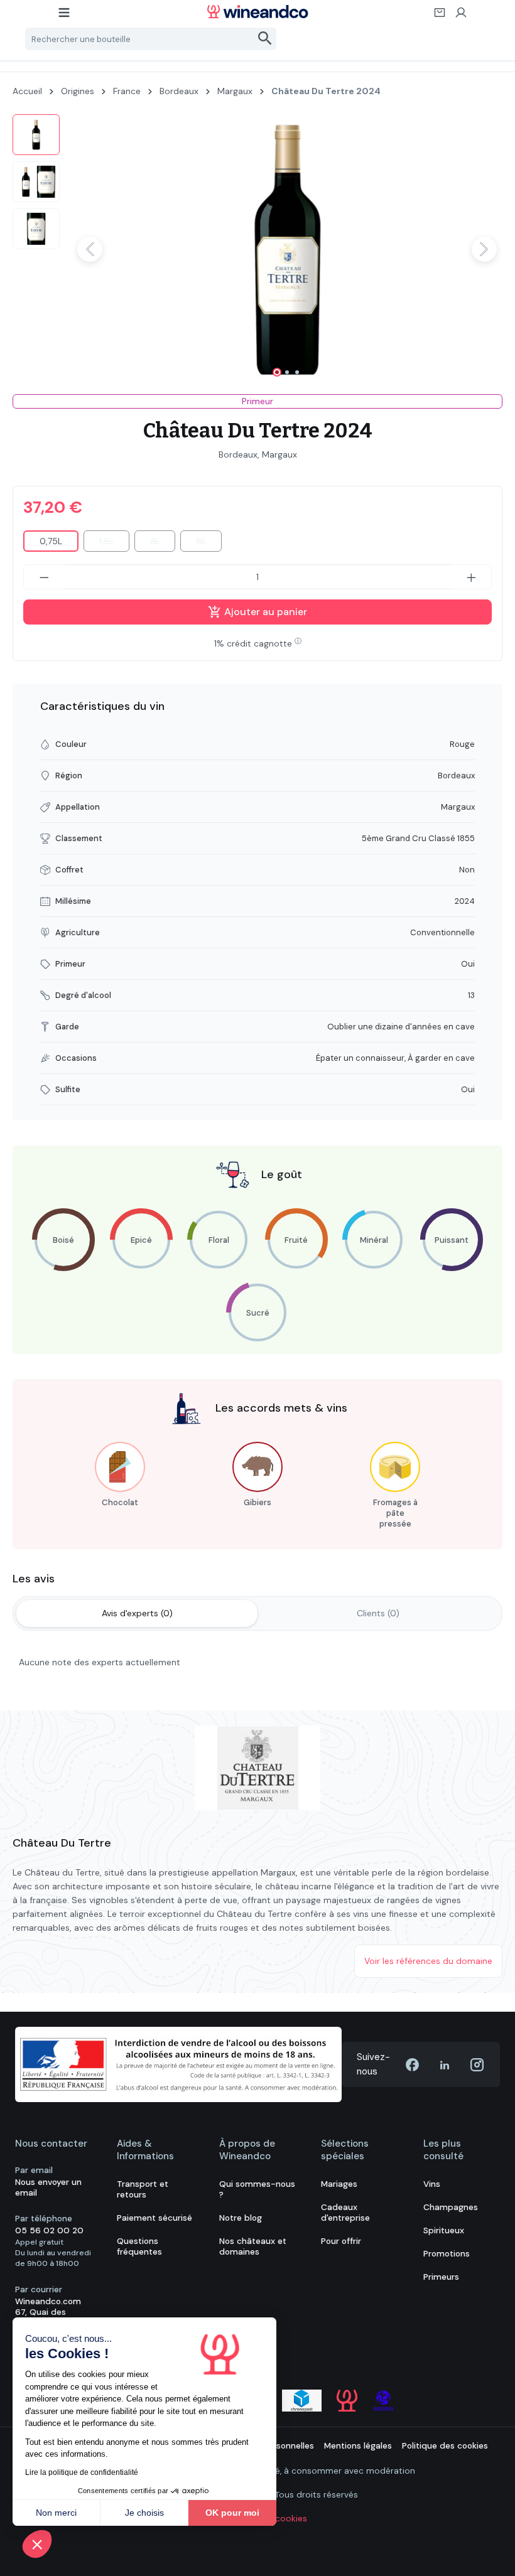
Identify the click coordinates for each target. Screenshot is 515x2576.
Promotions (447, 2254)
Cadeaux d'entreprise (345, 2213)
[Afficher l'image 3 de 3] (297, 372)
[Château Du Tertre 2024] (287, 249)
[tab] (137, 1613)
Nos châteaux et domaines (253, 2246)
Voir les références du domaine (428, 1961)
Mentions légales (358, 2446)
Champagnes (451, 2207)
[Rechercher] (265, 39)
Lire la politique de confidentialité (82, 2472)
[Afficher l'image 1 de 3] (277, 372)
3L (163, 544)
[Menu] (65, 16)
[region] (257, 249)
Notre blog (241, 2218)
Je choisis (144, 2513)
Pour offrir (341, 2241)
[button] (37, 2544)
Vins (432, 2184)
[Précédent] (90, 249)
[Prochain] (484, 249)
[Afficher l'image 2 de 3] (287, 372)
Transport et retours (143, 2189)
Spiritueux (444, 2230)
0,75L (51, 541)
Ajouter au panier (264, 612)
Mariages (339, 2184)
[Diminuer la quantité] (44, 577)
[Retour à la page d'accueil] (257, 12)
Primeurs (441, 2277)
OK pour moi (232, 2513)
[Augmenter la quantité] (472, 577)
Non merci (56, 2513)
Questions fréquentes (139, 2246)
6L (209, 544)
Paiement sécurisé (154, 2218)
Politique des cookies (445, 2446)
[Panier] (440, 16)
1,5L (114, 544)
